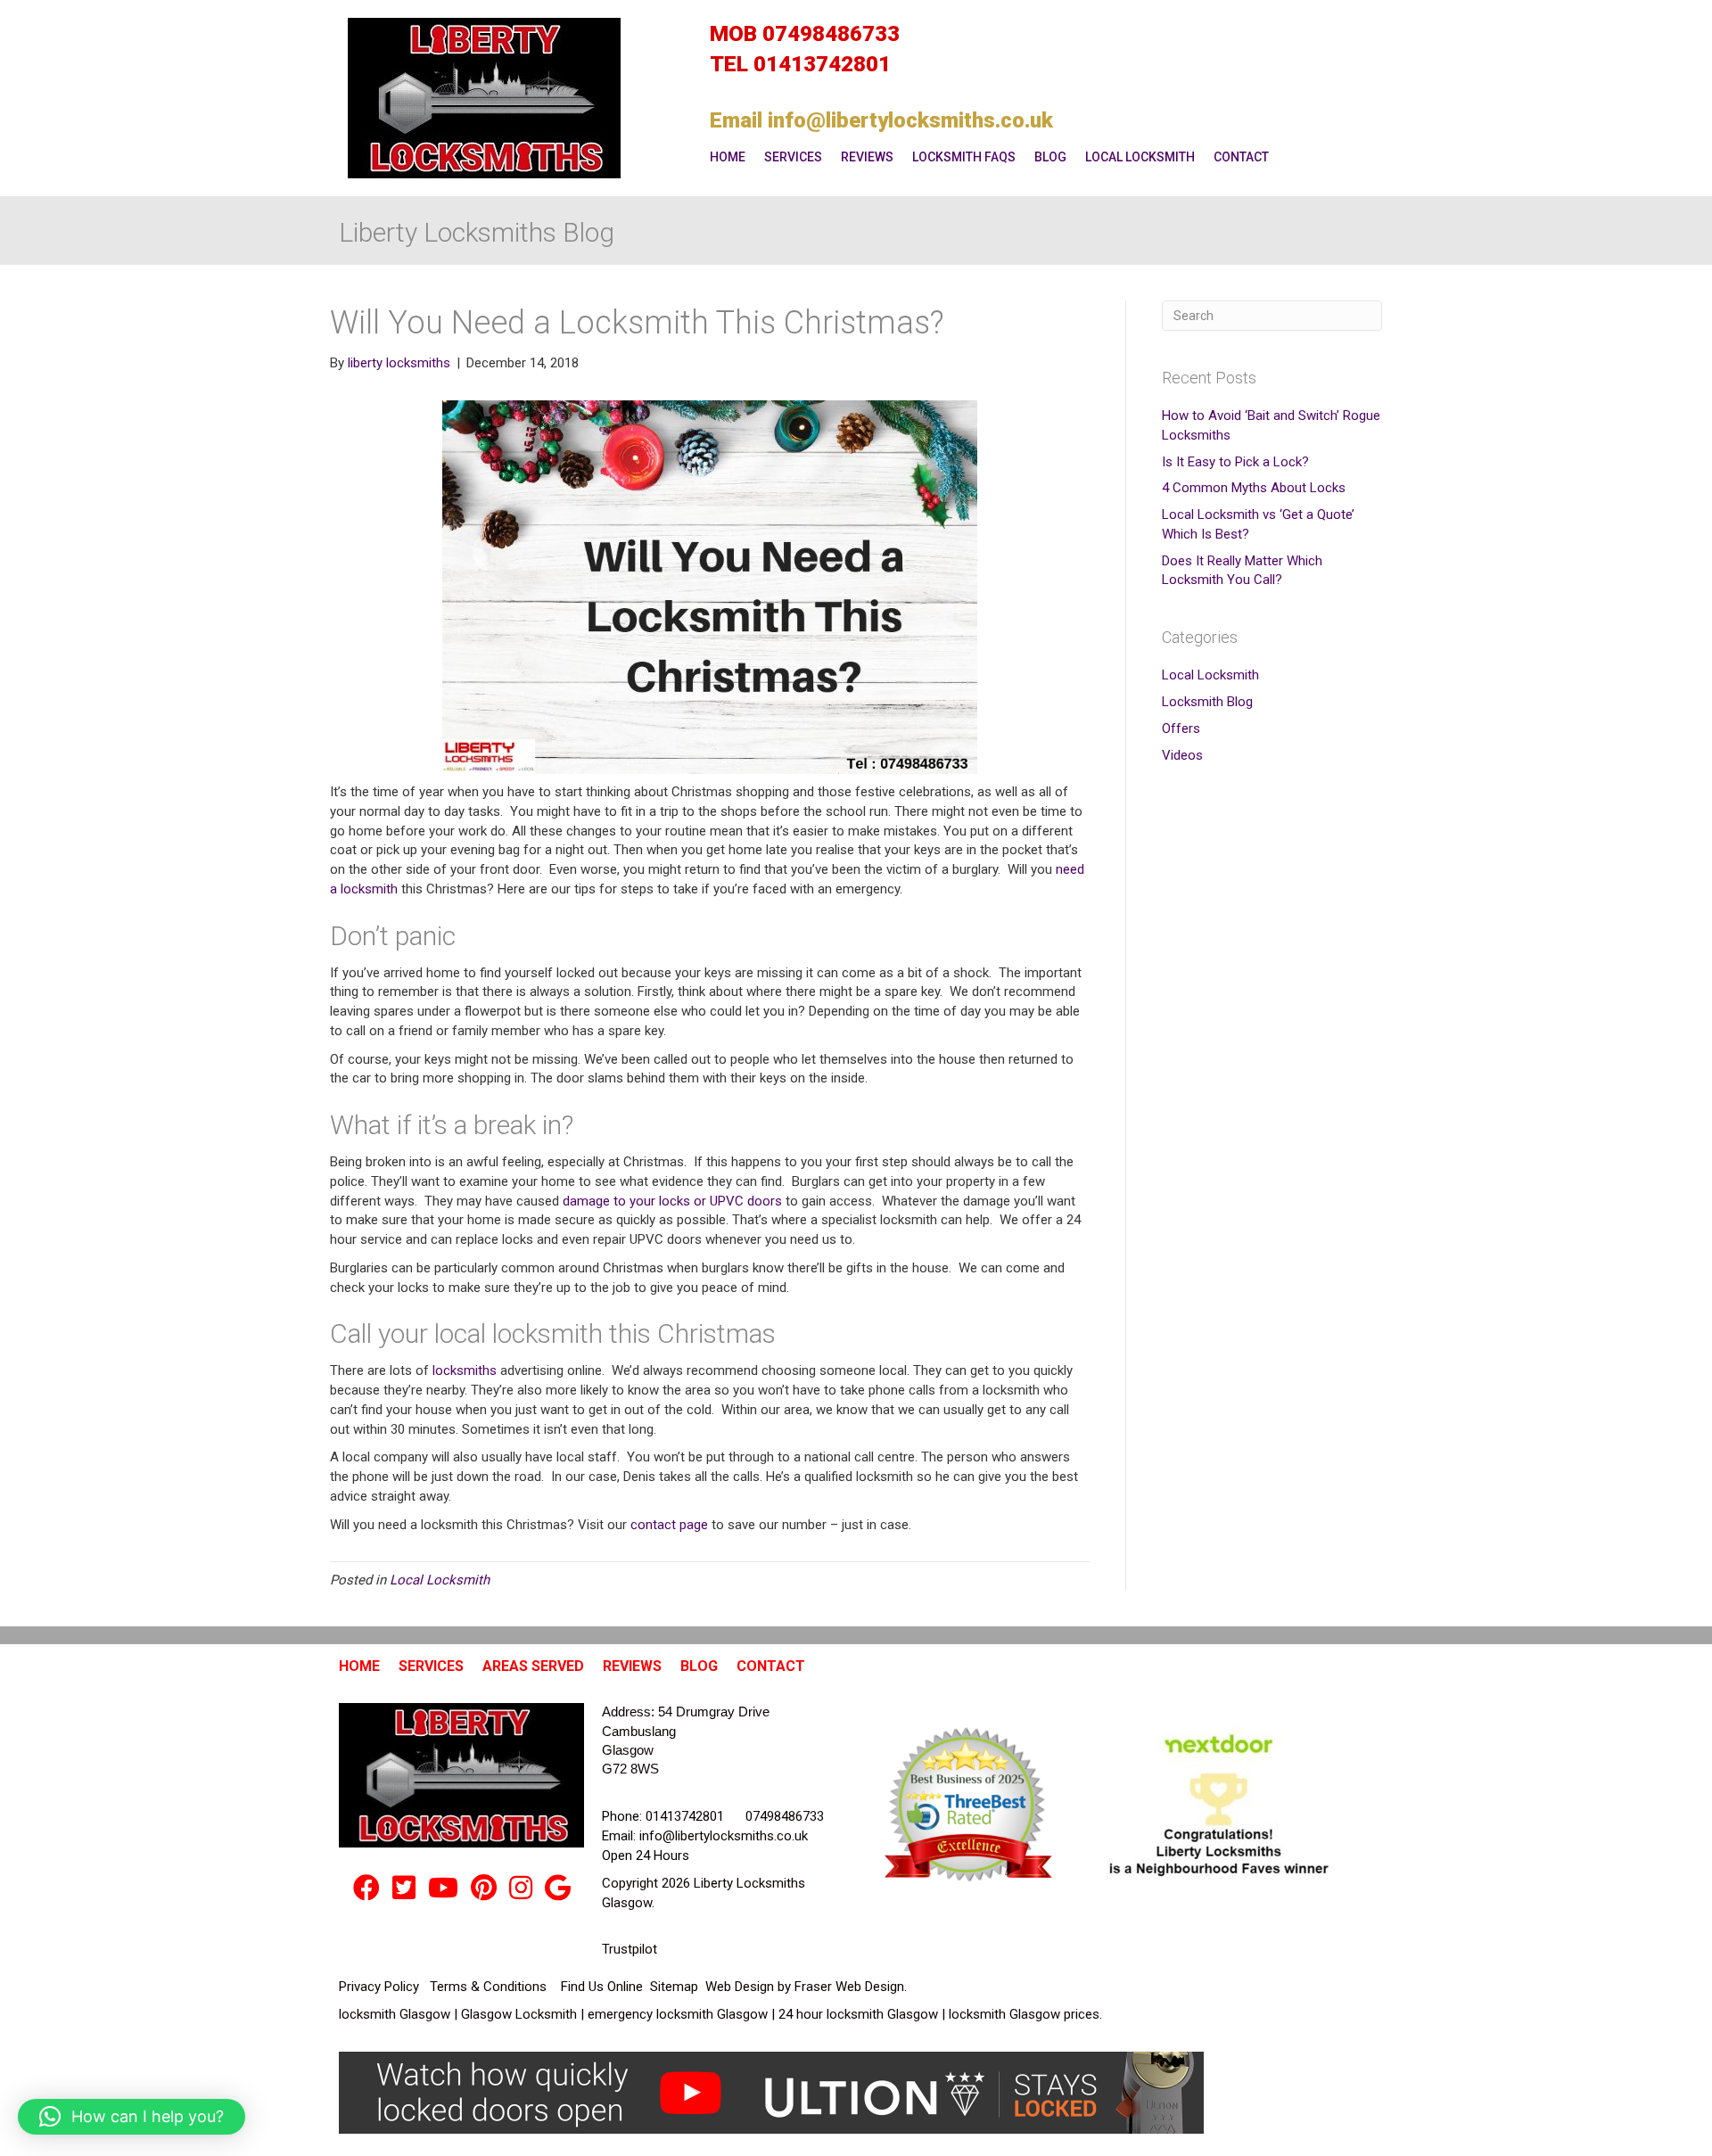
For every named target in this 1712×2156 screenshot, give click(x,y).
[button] (132, 2117)
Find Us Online (604, 1987)
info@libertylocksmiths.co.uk (910, 120)
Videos (1182, 755)
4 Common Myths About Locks (1254, 488)
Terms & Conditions (490, 1987)
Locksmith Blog (1207, 702)
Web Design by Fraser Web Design (805, 1987)
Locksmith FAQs (964, 157)
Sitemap (676, 1987)
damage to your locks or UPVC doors (672, 1201)
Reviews (867, 157)
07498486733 (831, 34)
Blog (1050, 157)
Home (728, 157)
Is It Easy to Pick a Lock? (1235, 462)
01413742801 (822, 64)
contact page (669, 1525)
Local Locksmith (1140, 157)
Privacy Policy (381, 1987)
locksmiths (465, 1370)
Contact (1241, 157)
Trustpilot (630, 1949)
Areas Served (533, 1666)
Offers (1181, 728)
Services (793, 157)
